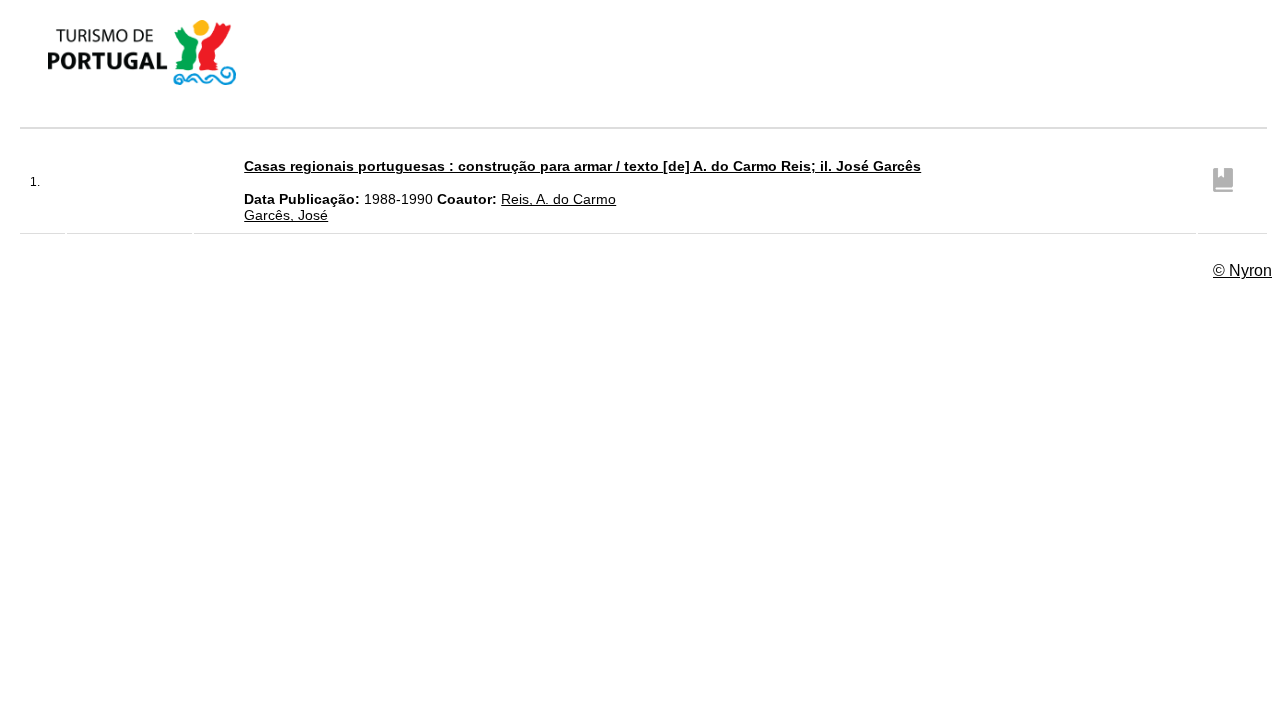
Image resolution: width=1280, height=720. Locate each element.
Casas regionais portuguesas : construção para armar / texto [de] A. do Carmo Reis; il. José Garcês (582, 166)
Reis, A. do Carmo (558, 199)
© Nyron (1242, 270)
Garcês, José (286, 215)
